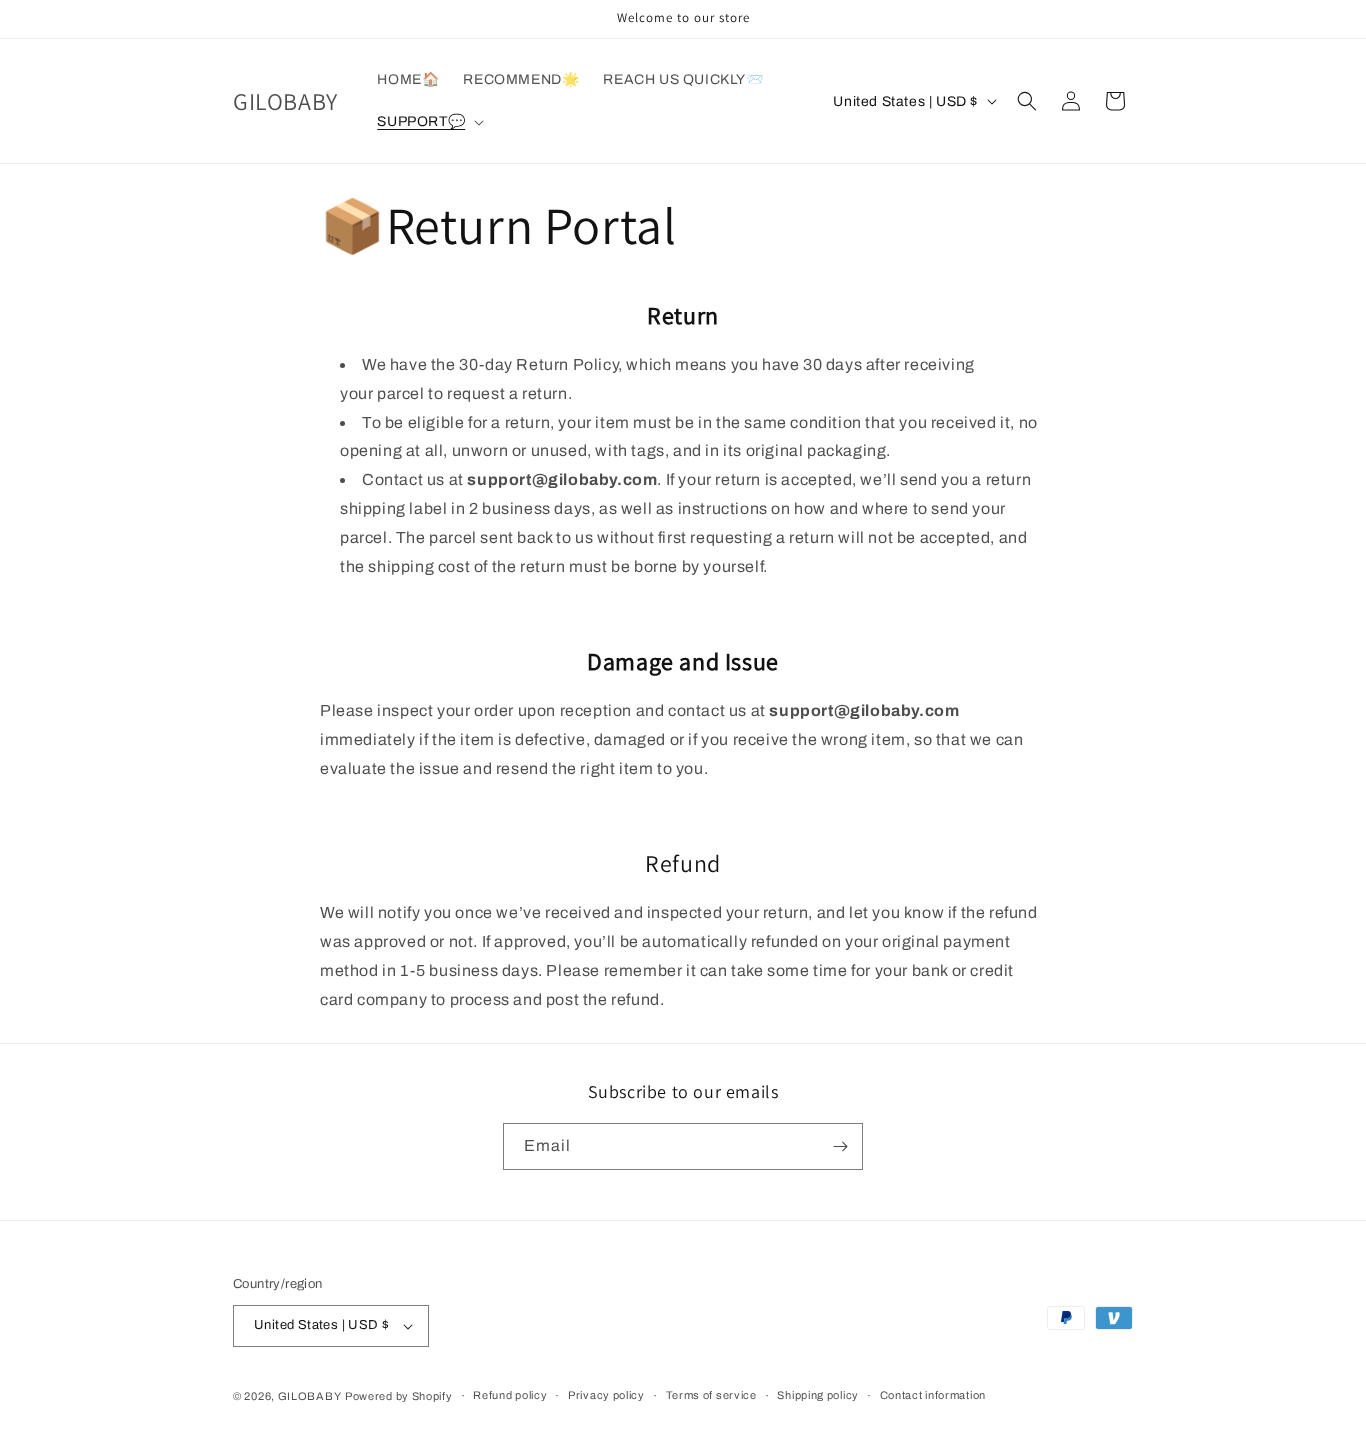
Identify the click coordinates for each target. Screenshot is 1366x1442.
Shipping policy (818, 1395)
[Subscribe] (840, 1146)
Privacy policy (606, 1395)
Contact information (933, 1395)
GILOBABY (310, 1396)
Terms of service (711, 1395)
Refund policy (510, 1395)
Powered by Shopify (399, 1396)
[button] (428, 122)
